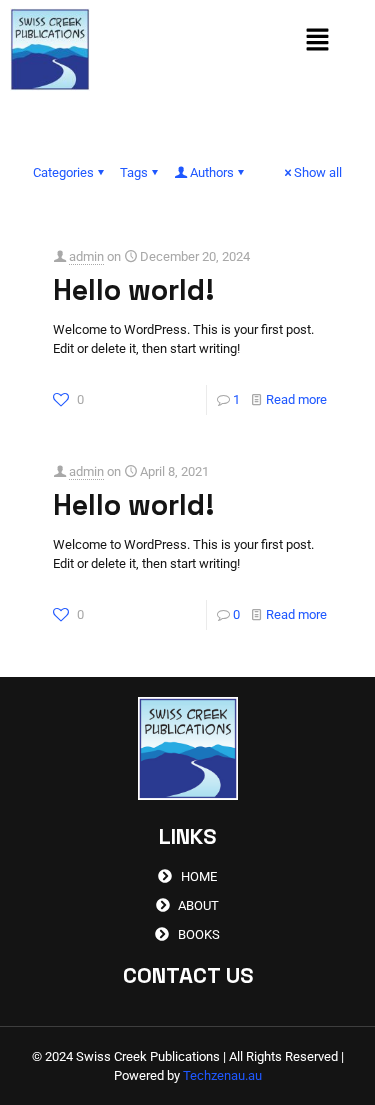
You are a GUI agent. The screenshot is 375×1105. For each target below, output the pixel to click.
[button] (318, 42)
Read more (296, 399)
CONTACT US (188, 975)
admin (86, 256)
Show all (318, 172)
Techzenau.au (222, 1075)
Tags (134, 172)
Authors (212, 172)
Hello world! (134, 289)
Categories (63, 172)
